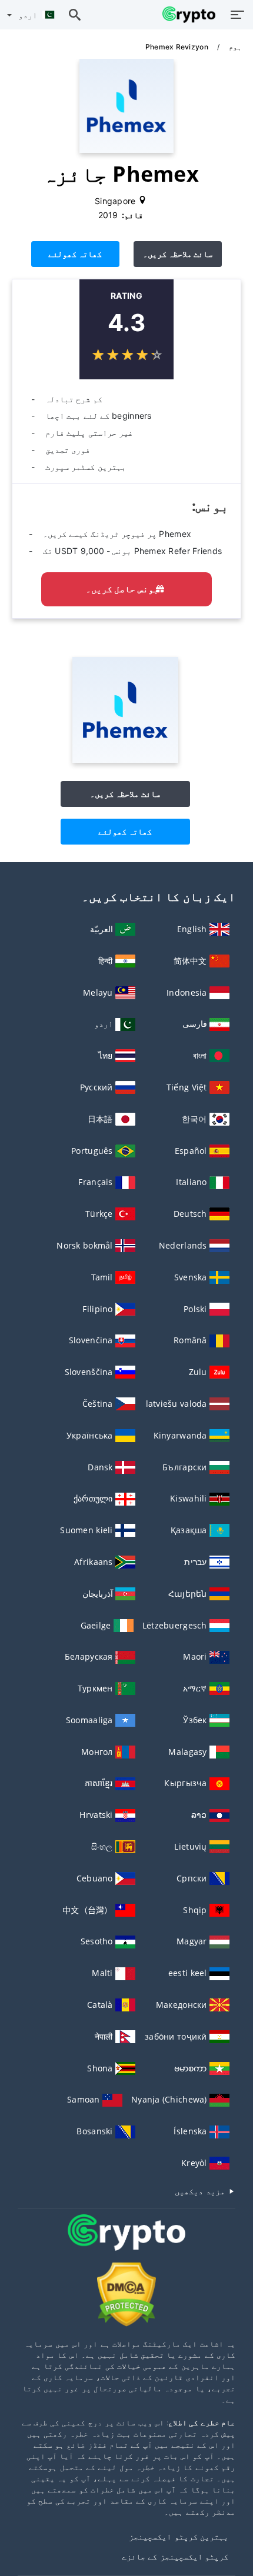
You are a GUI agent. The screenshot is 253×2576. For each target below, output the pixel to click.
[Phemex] (125, 760)
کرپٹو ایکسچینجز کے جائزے (175, 2556)
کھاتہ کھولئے (75, 254)
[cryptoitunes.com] (186, 15)
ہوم (234, 47)
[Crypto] (126, 2243)
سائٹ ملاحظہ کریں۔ (178, 254)
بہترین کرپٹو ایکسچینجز (179, 2536)
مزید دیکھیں (201, 2191)
